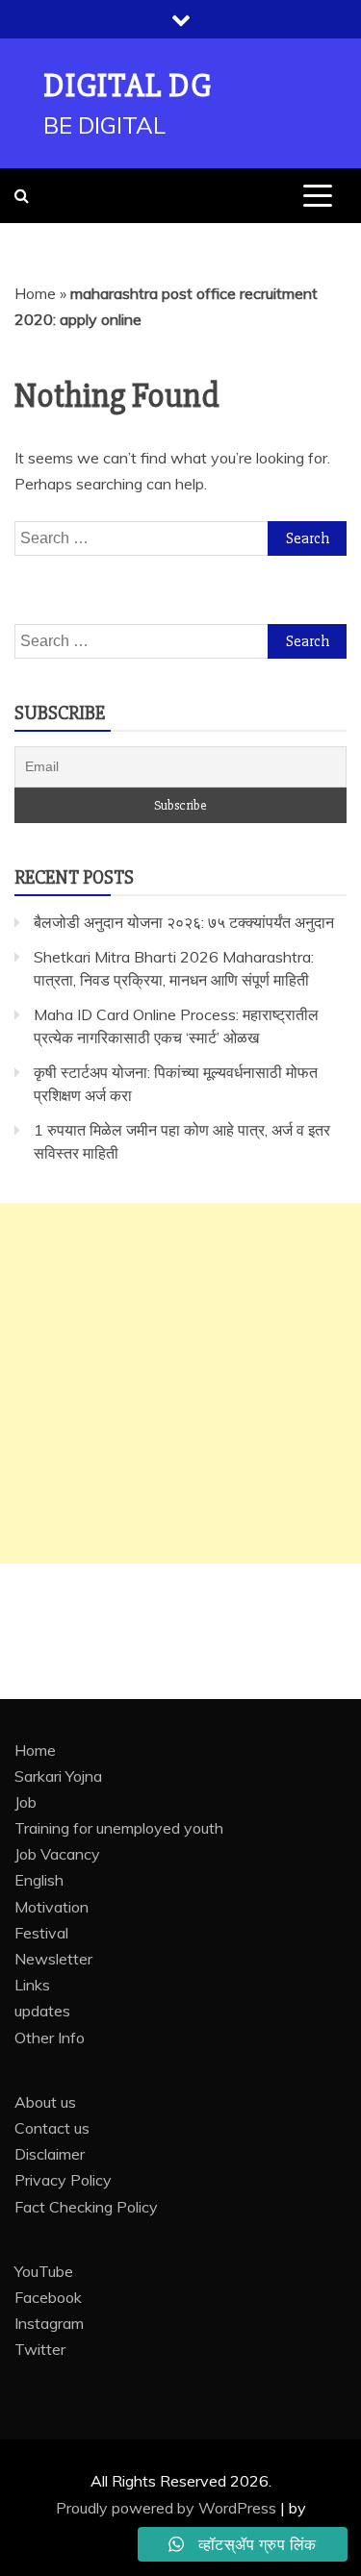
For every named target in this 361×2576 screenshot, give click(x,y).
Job (26, 1802)
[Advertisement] (180, 1383)
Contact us (52, 2128)
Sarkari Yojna (58, 1776)
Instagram (49, 2323)
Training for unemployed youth (119, 1828)
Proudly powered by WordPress (168, 2508)
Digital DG (128, 86)
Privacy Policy (63, 2180)
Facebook (48, 2297)
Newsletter (53, 1959)
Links (32, 1985)
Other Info (50, 2038)
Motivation (52, 1907)
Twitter (40, 2349)
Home (35, 293)
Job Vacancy (57, 1854)
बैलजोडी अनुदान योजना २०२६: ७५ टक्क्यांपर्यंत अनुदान (184, 922)
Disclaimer (50, 2154)
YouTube (44, 2271)
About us (45, 2102)
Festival (41, 1933)
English (39, 1880)
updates (42, 2011)
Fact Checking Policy (86, 2207)
